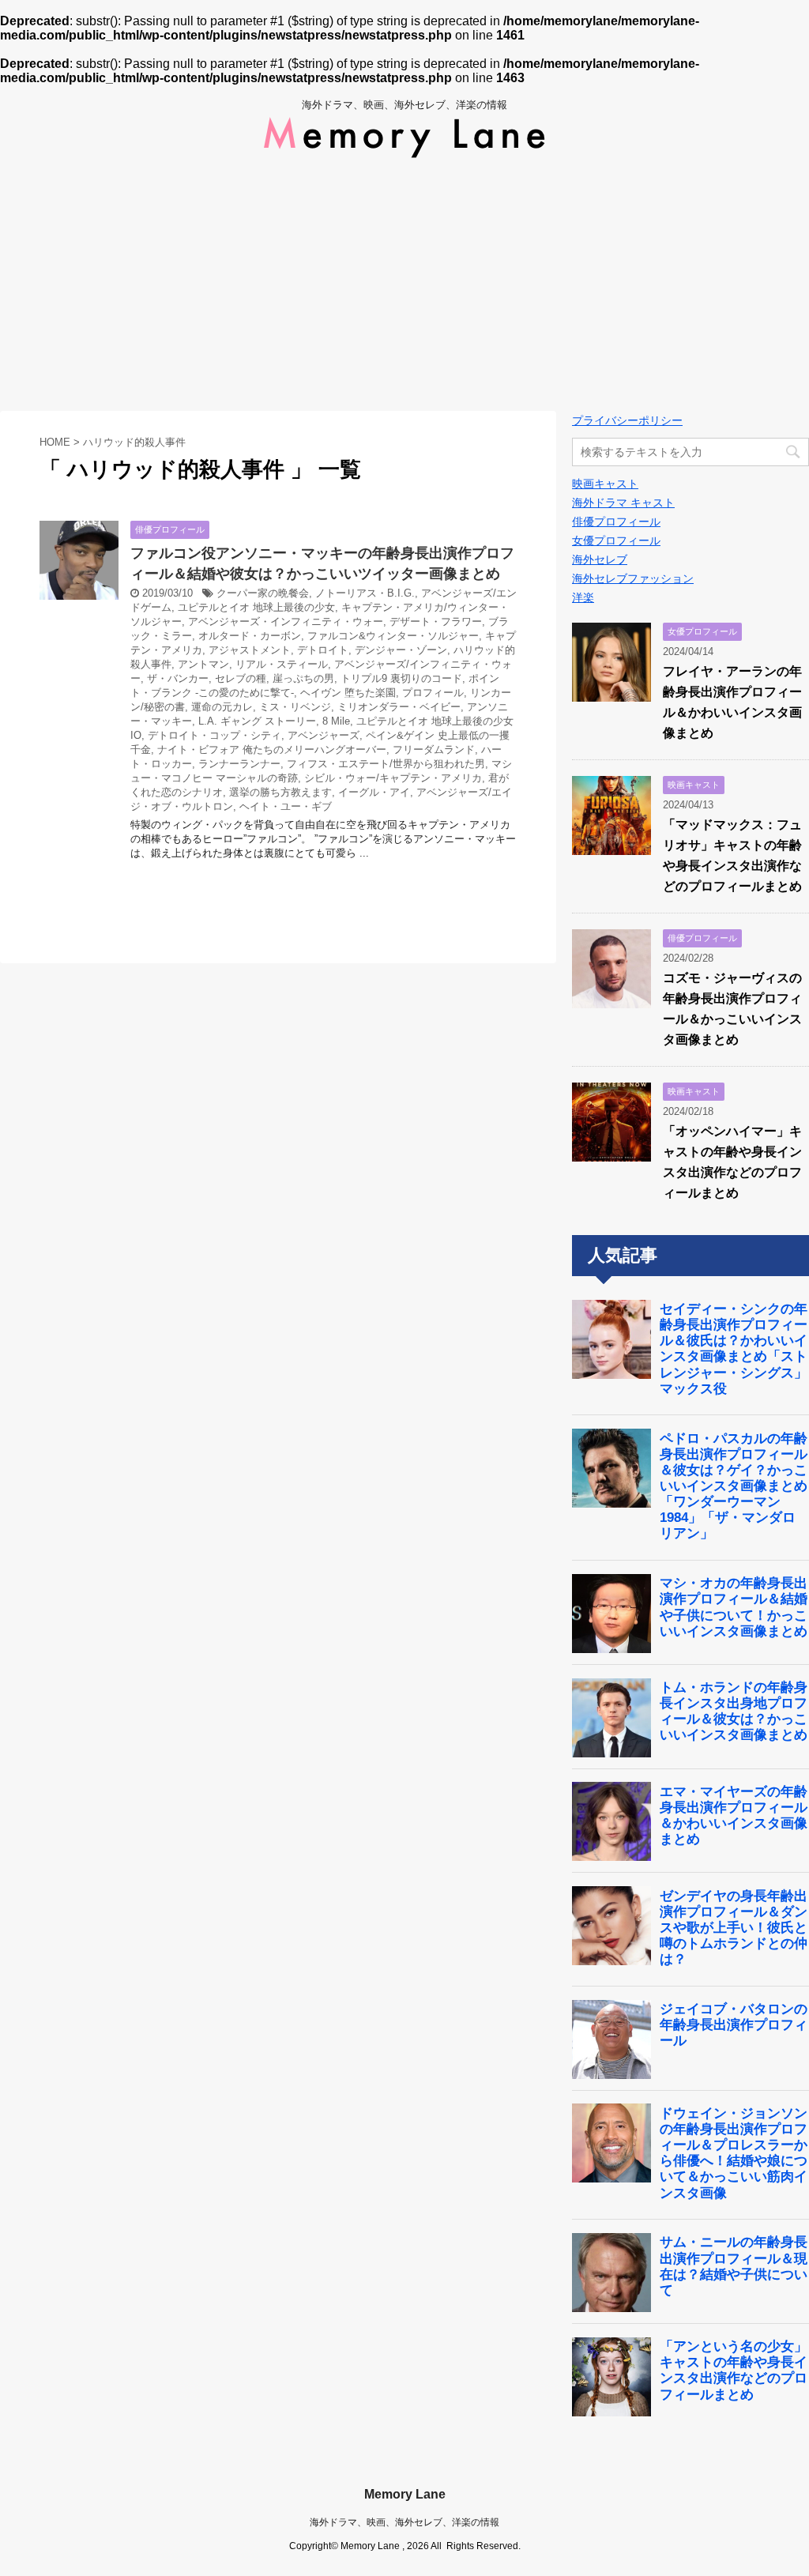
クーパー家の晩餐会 (263, 593)
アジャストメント (250, 650)
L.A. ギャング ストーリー (257, 721)
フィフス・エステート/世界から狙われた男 (386, 764)
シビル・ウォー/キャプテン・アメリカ (393, 778)
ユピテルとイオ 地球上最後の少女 (256, 607)
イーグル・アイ (374, 792)
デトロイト (323, 650)
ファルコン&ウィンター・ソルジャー (393, 636)
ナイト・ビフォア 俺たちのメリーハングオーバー (272, 749)
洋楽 (583, 597)
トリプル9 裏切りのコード (401, 678)
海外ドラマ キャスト (623, 503)
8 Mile (336, 721)
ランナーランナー (239, 764)
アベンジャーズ (324, 735)
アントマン (203, 664)
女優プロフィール (616, 540)
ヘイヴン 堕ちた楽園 (348, 693)
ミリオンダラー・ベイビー (399, 707)
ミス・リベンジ (295, 707)
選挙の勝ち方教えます (280, 792)
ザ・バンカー (178, 678)
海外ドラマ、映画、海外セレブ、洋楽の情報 (404, 2522)
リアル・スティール (282, 664)
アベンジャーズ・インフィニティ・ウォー (286, 621)
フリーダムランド (434, 749)
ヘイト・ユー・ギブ (286, 806)
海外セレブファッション (633, 578)
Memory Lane (405, 2494)
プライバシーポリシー (627, 420)
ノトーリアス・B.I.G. (365, 593)
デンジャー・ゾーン (401, 650)
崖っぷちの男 (303, 678)
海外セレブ (600, 559)
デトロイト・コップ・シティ (214, 735)
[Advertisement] (404, 284)
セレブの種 (241, 678)
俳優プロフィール (616, 522)
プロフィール (433, 693)
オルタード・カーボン (250, 636)
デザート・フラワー (436, 621)
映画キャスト (605, 484)
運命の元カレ (222, 707)
